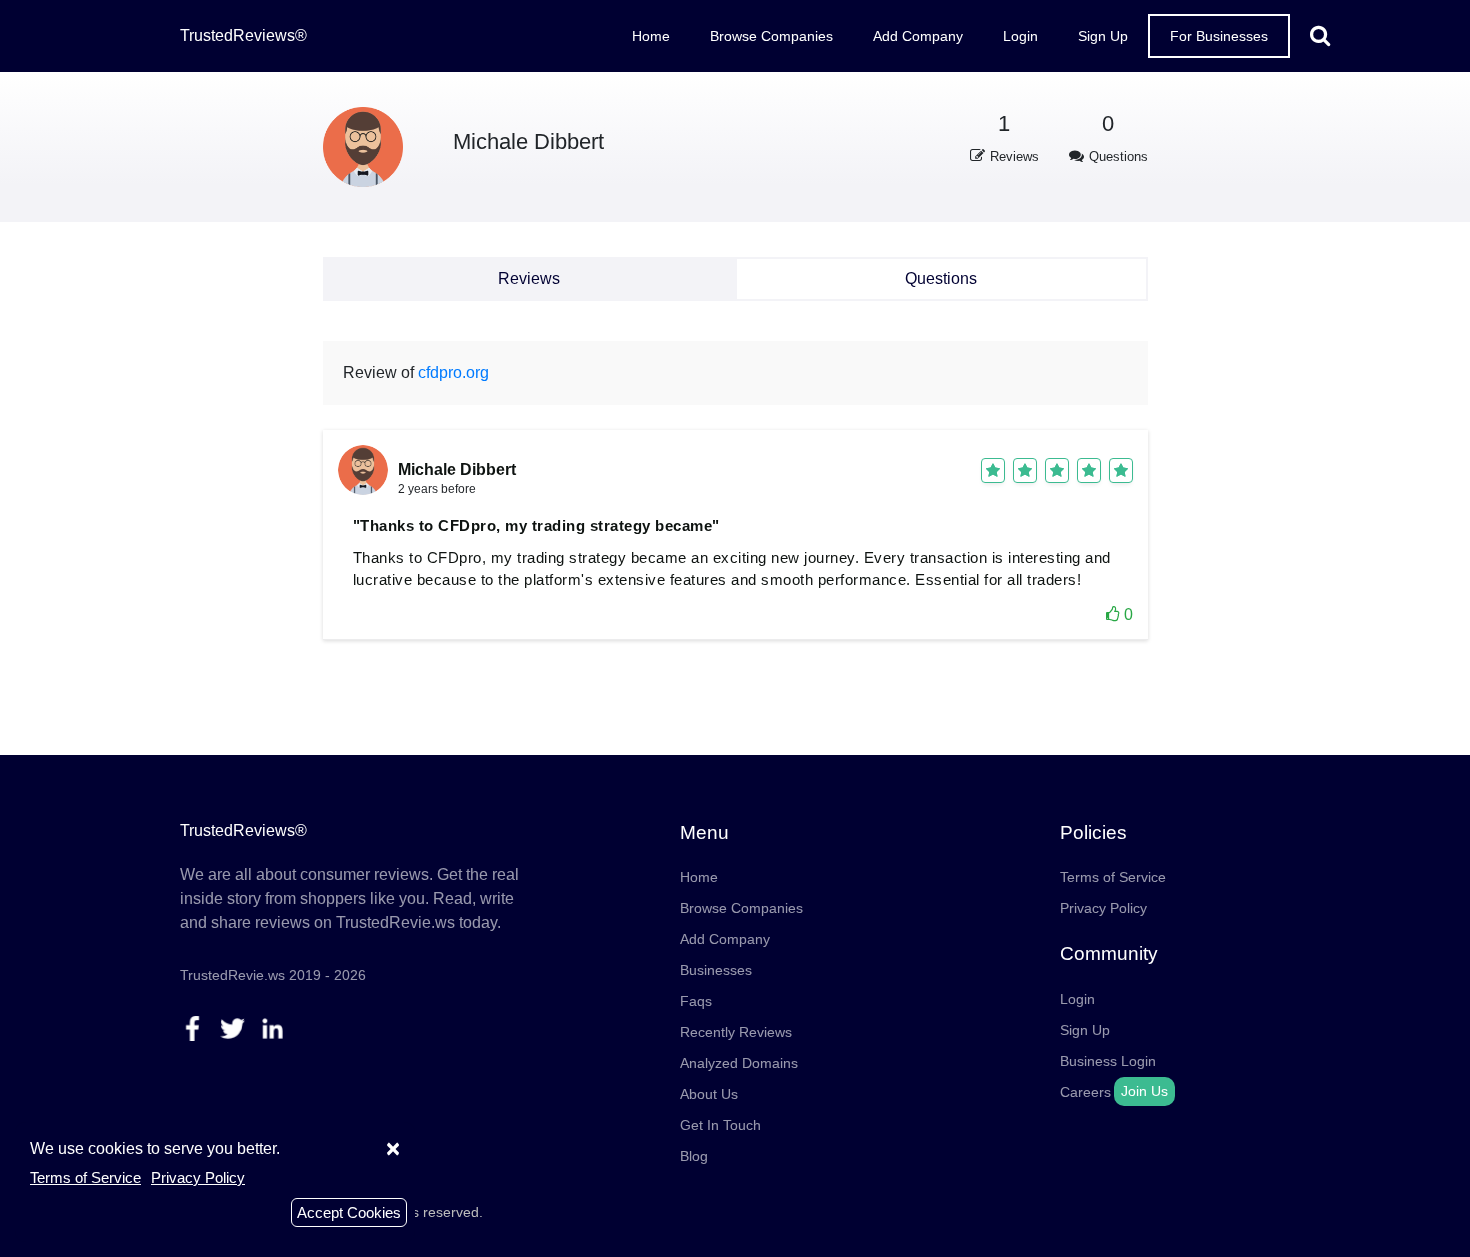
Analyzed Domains (739, 1063)
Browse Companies (771, 36)
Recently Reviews (736, 1032)
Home (651, 36)
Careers (1085, 1092)
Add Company (918, 36)
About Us (709, 1094)
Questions (941, 278)
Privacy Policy (1103, 908)
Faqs (696, 1001)
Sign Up (1103, 36)
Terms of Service (1113, 877)
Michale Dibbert (528, 141)
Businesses (716, 970)
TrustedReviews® (243, 35)
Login (1020, 36)
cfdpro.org (453, 372)
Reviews (529, 278)
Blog (694, 1156)
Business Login (1108, 1061)
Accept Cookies (349, 1212)
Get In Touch (720, 1125)
